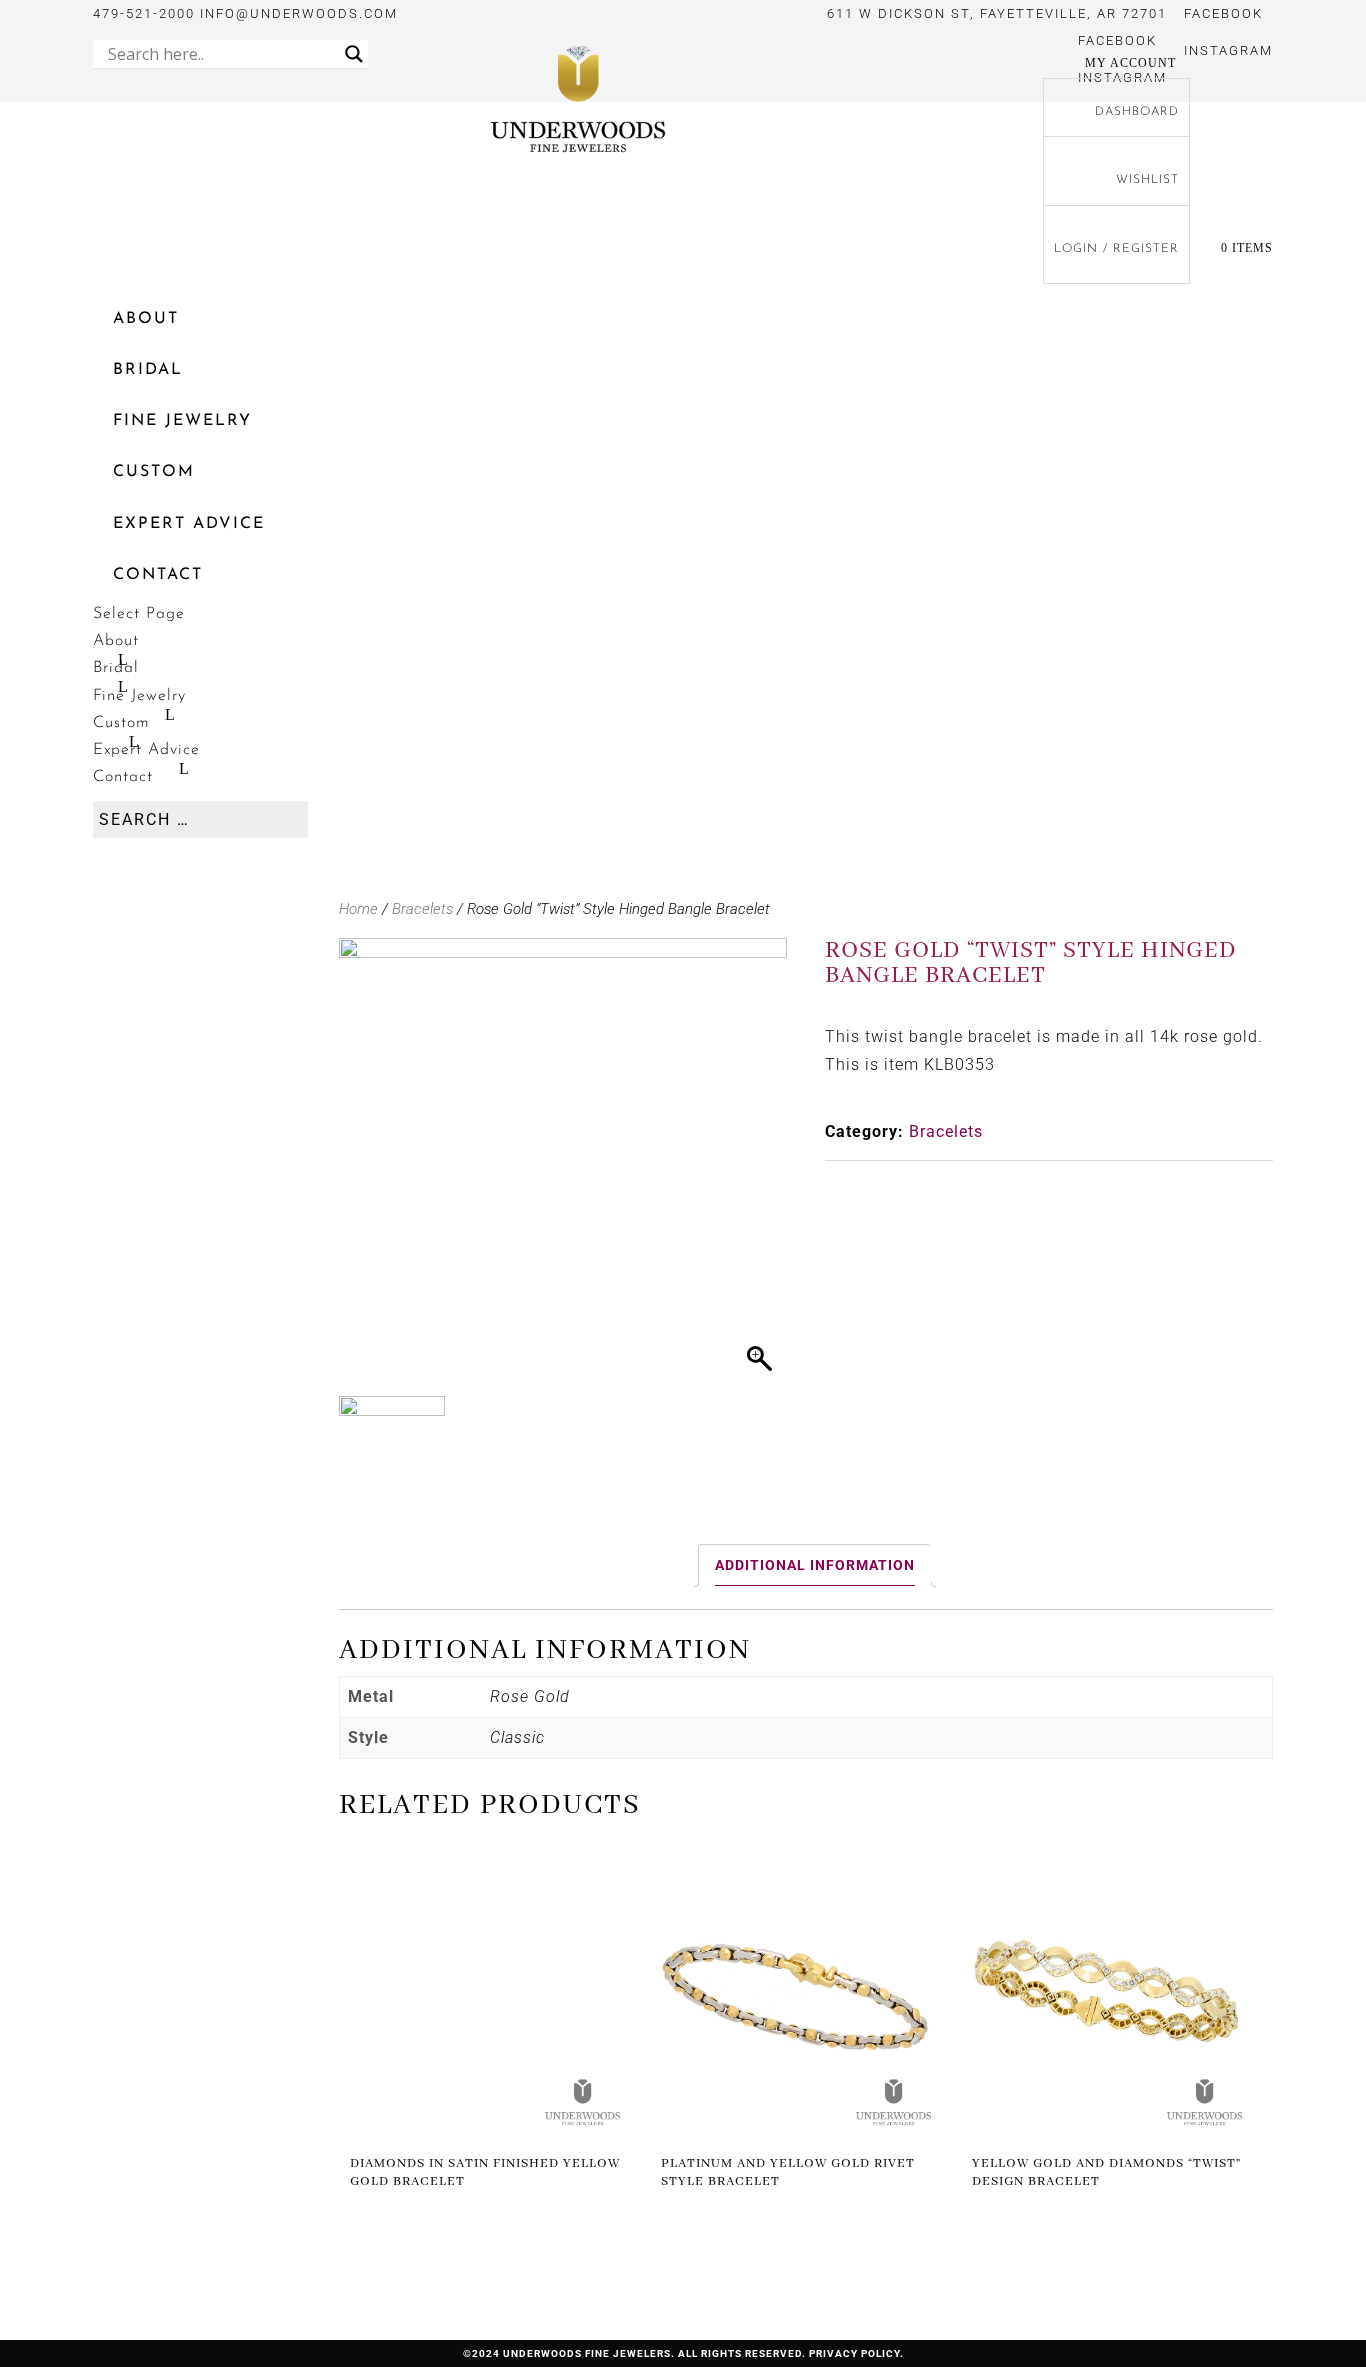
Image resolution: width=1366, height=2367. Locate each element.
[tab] (814, 1565)
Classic (517, 1737)
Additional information (815, 1565)
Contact (158, 575)
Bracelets (422, 909)
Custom (154, 472)
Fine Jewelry (182, 421)
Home (358, 909)
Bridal (148, 370)
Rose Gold (530, 1696)
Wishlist (1147, 180)
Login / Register (1116, 249)
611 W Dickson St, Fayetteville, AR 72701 (997, 13)
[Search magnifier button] (354, 54)
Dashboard (1137, 112)
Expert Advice (189, 524)
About (146, 319)
